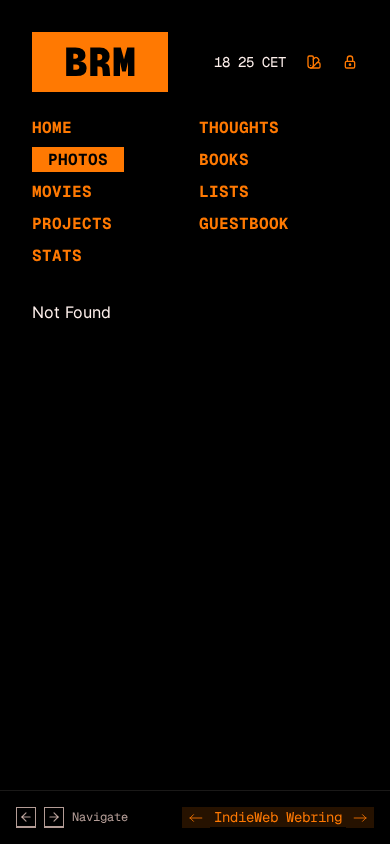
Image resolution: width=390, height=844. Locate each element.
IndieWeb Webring (278, 817)
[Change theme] (314, 62)
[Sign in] (350, 62)
